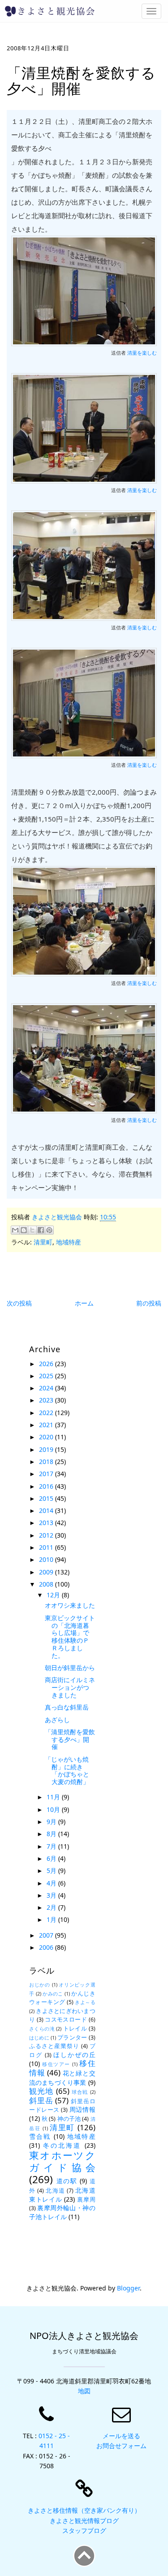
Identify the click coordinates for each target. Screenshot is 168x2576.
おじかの (40, 1985)
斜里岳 (41, 2100)
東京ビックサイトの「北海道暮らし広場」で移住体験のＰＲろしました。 (70, 1637)
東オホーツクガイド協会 (62, 2161)
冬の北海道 (62, 2145)
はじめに (39, 2038)
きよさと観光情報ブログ (84, 2521)
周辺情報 (82, 2109)
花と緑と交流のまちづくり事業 (62, 2078)
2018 (47, 1462)
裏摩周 (86, 2200)
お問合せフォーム (121, 2446)
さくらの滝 (42, 2029)
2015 (47, 1498)
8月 (52, 1834)
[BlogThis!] (24, 1230)
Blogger (128, 2288)
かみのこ (53, 1994)
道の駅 (67, 2181)
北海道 (55, 2191)
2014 (47, 1510)
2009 (47, 1572)
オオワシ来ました (70, 1605)
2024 (47, 1388)
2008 (47, 1584)
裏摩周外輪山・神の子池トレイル (62, 2212)
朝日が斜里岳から (70, 1668)
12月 (54, 1595)
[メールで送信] (15, 1230)
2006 (47, 1947)
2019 (47, 1449)
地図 (84, 2391)
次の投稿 (19, 1303)
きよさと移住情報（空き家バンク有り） (84, 2510)
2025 (47, 1376)
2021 (47, 1425)
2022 (47, 1413)
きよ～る (85, 2002)
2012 (47, 1535)
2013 (47, 1523)
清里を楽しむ (142, 353)
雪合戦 (40, 2136)
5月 (52, 1870)
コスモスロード (66, 2020)
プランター (72, 2038)
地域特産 (69, 1242)
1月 (52, 1919)
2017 (47, 1474)
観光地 (41, 2091)
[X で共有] (32, 1230)
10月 (54, 1809)
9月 (52, 1822)
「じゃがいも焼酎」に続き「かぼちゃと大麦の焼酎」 (67, 1770)
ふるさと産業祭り (54, 2046)
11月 (54, 1797)
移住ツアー (56, 2064)
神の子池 (69, 2119)
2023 (47, 1400)
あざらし (57, 1720)
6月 (52, 1858)
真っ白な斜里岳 (67, 1707)
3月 (52, 1895)
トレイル (75, 2029)
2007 (47, 1935)
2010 (47, 1559)
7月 (52, 1846)
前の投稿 (149, 1303)
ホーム (84, 1303)
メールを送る (121, 2436)
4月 (52, 1883)
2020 (47, 1437)
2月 (52, 1907)
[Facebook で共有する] (41, 1230)
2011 (47, 1547)
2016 (47, 1486)
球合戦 (80, 2092)
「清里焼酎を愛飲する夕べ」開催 (70, 1739)
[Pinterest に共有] (49, 1230)
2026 (47, 1364)
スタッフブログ (84, 2530)
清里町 (43, 1242)
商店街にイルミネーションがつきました (70, 1687)
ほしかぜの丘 (74, 2055)
